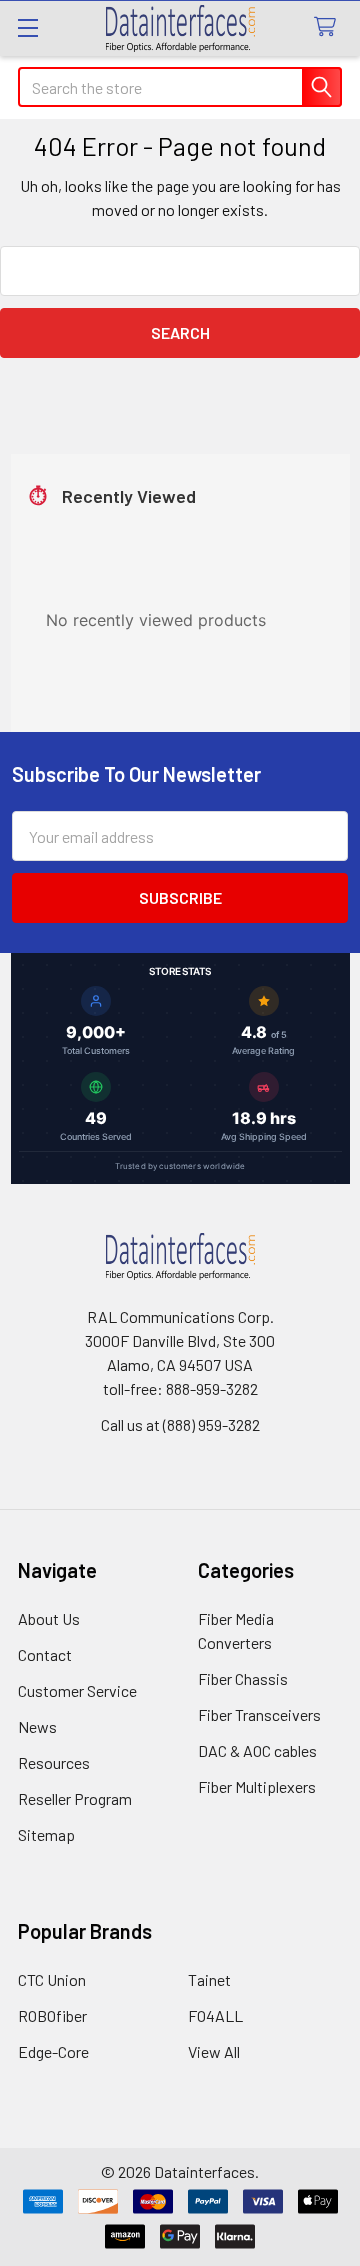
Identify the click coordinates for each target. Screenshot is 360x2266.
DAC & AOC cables (257, 1750)
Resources (54, 1762)
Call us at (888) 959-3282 (180, 1424)
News (37, 1726)
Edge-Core (53, 2051)
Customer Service (77, 1690)
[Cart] (329, 27)
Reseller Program (75, 1798)
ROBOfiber (52, 2015)
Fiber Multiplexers (257, 1786)
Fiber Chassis (243, 1678)
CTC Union (52, 1979)
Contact (45, 1654)
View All (214, 2051)
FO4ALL (215, 2015)
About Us (49, 1618)
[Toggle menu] (27, 27)
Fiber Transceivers (259, 1714)
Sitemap (46, 1834)
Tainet (209, 1979)
